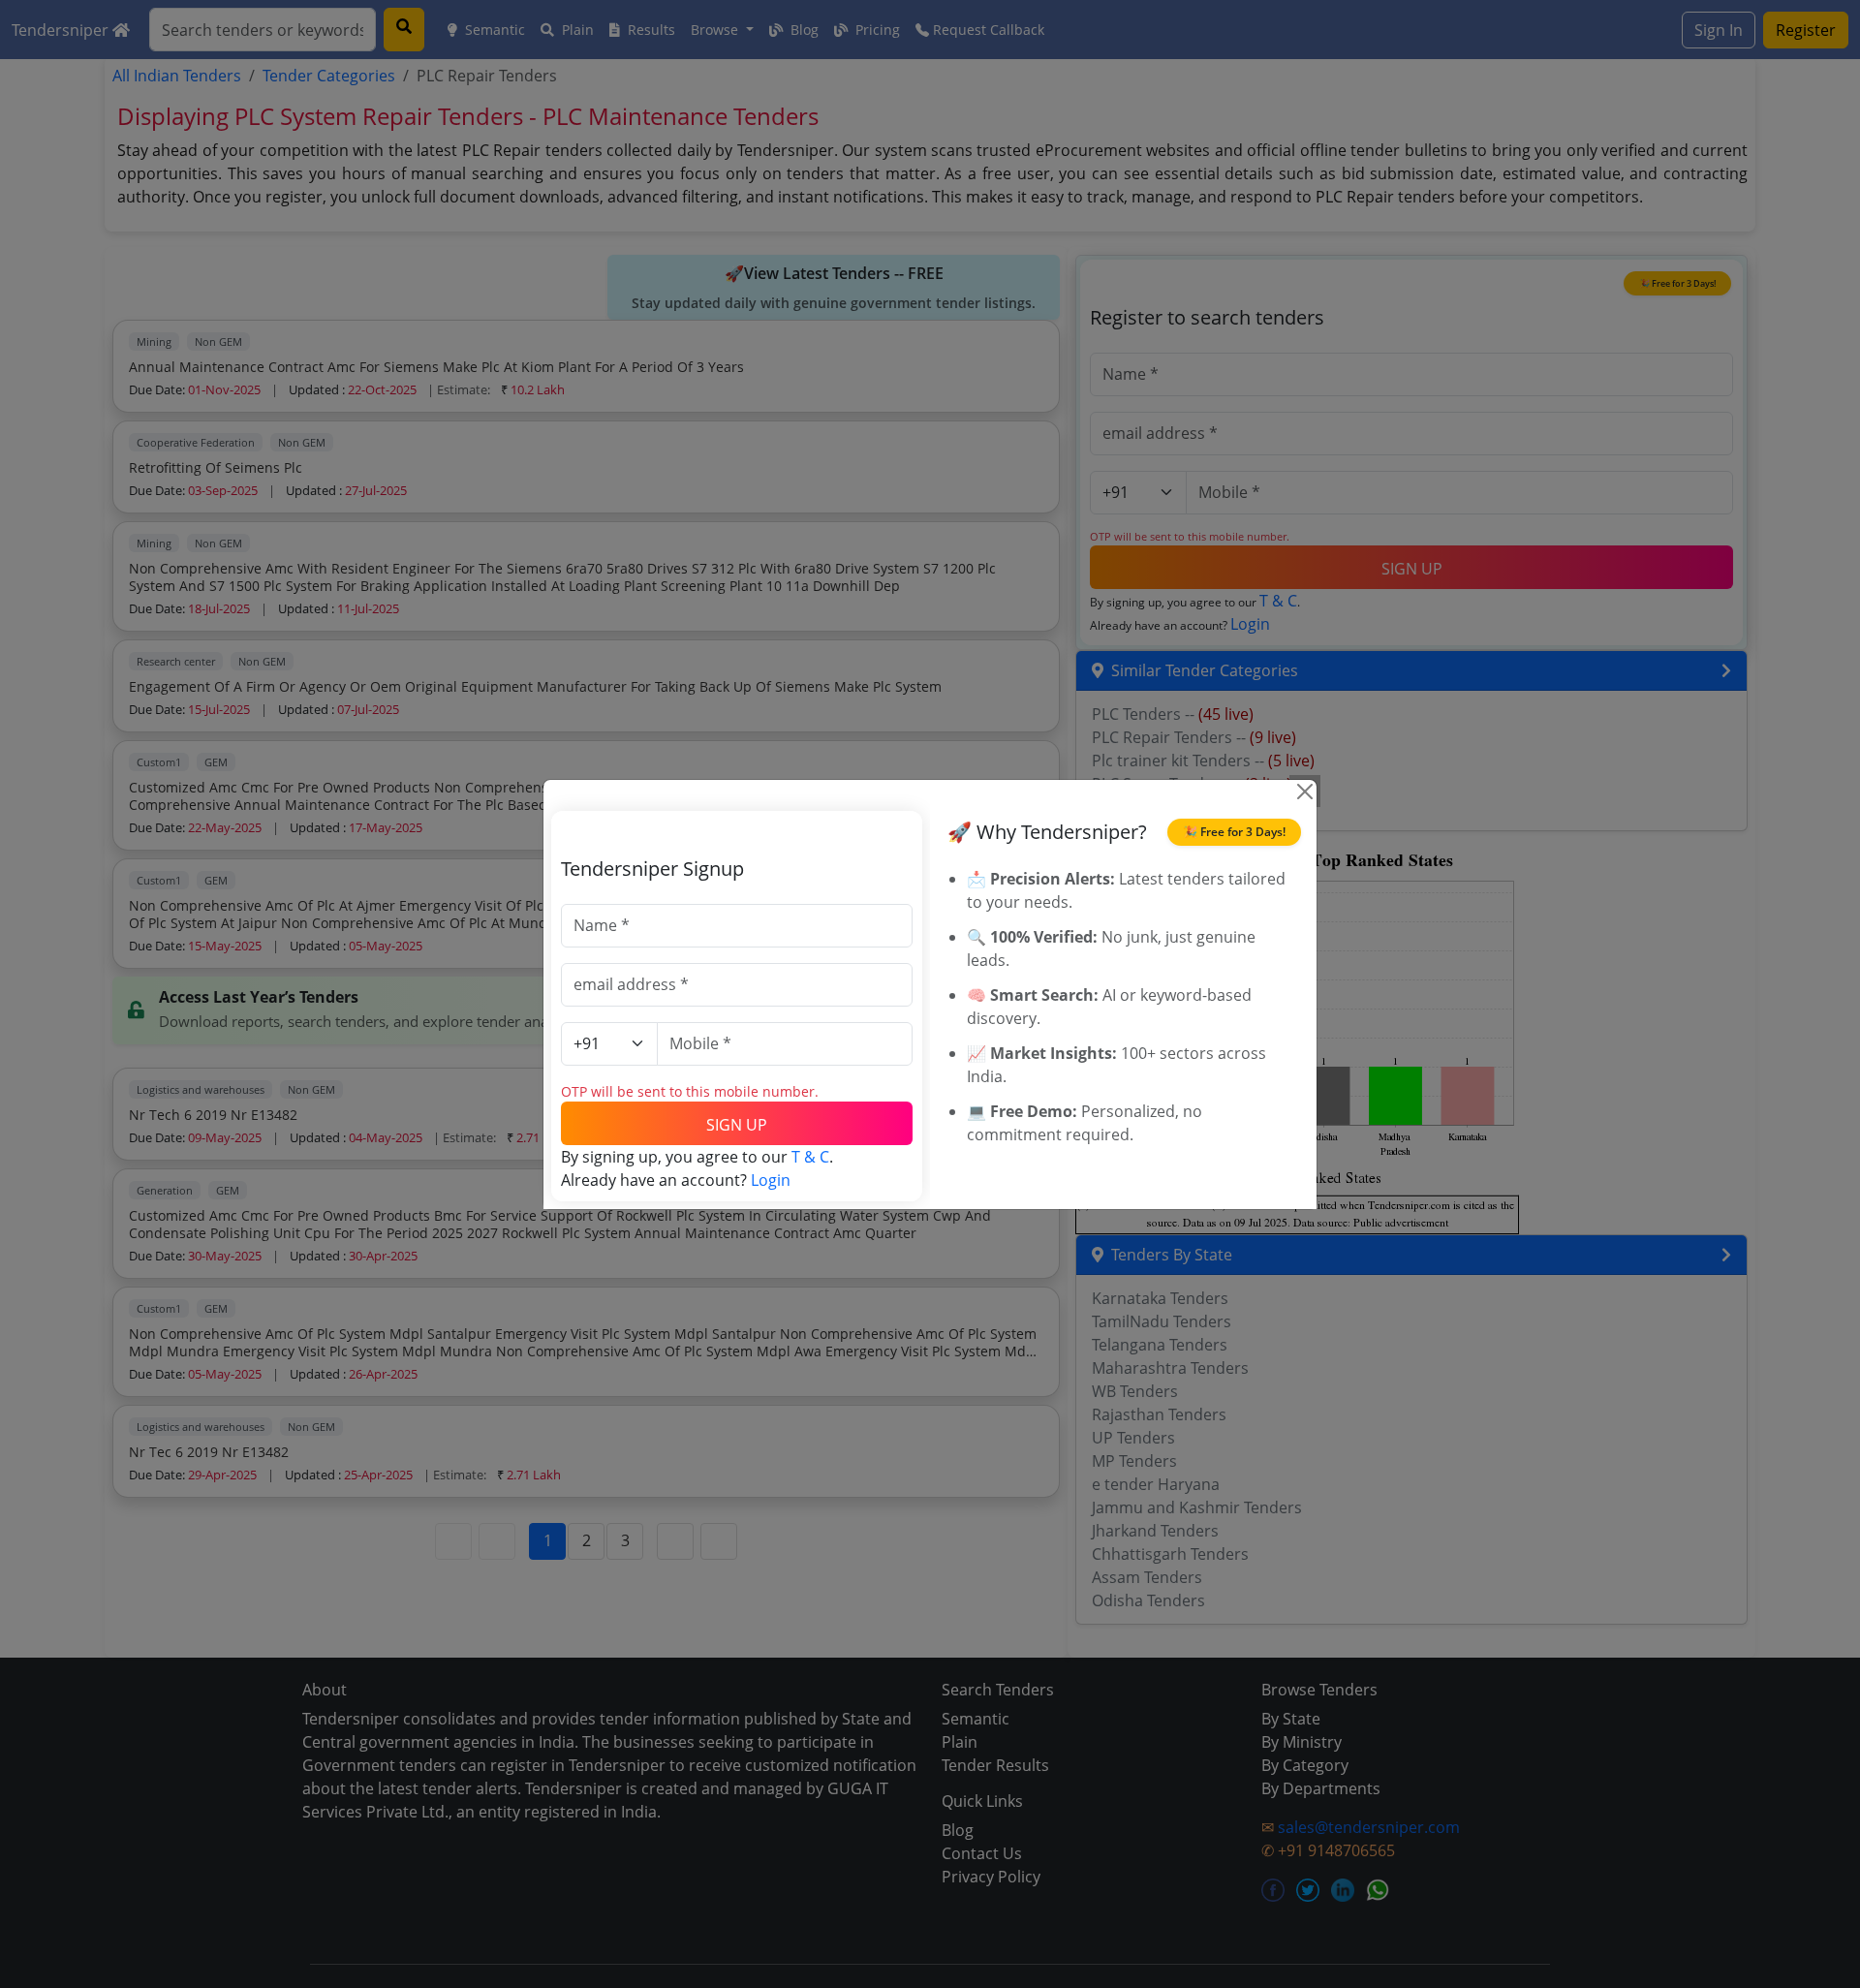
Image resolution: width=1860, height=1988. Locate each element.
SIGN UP (737, 1125)
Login (771, 1180)
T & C (810, 1157)
